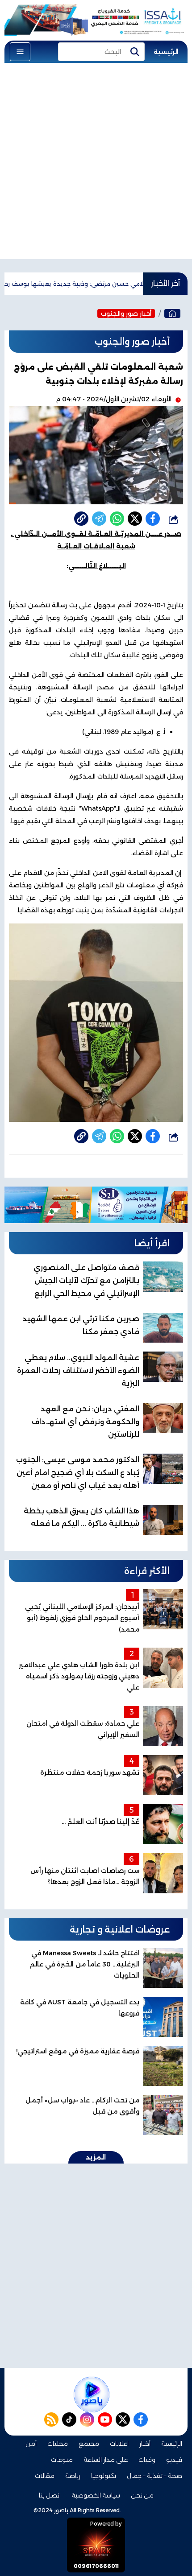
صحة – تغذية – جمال (154, 2476)
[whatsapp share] (117, 519)
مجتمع (89, 2444)
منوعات (62, 2460)
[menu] (20, 52)
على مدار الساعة (106, 2460)
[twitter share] (135, 519)
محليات (58, 2444)
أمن (31, 2444)
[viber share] (99, 519)
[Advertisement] (96, 163)
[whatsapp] (81, 519)
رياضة (73, 2476)
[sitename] (92, 2395)
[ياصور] (172, 313)
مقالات (45, 2476)
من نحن (142, 2495)
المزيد (96, 2157)
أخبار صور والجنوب (126, 313)
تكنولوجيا (104, 2476)
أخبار (145, 2444)
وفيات (147, 2460)
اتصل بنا (50, 2495)
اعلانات (119, 2444)
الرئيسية (166, 52)
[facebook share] (153, 519)
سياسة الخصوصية (96, 2495)
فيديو (174, 2460)
